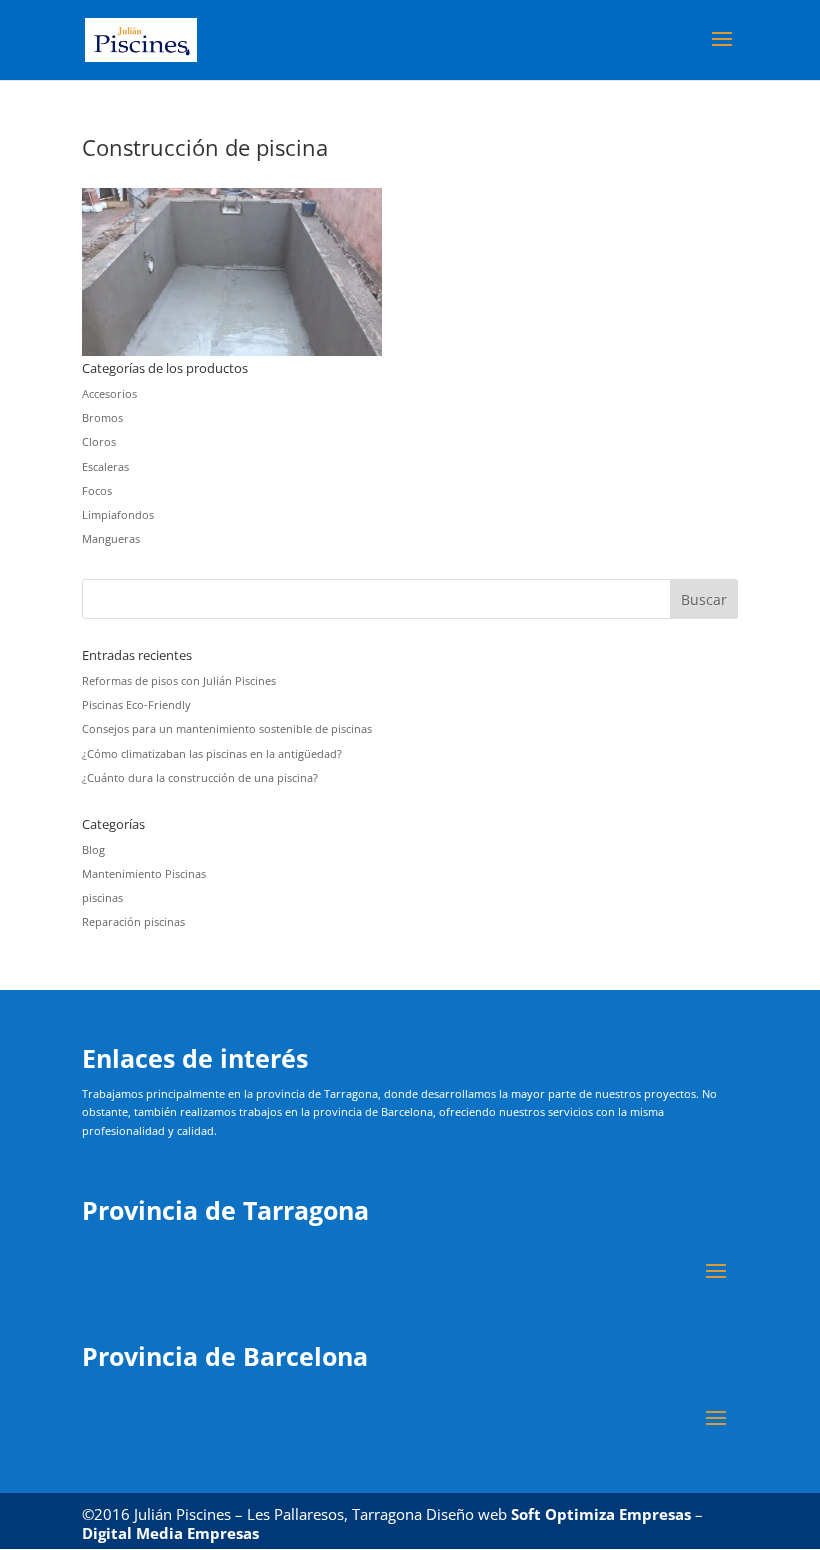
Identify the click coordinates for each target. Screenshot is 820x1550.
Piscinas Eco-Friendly (136, 704)
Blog (93, 849)
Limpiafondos (118, 514)
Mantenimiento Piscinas (144, 873)
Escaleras (105, 466)
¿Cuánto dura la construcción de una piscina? (200, 777)
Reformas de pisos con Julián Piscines (179, 680)
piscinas (102, 897)
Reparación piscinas (133, 921)
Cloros (99, 441)
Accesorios (109, 393)
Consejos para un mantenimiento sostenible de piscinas (227, 728)
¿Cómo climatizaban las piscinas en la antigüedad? (212, 753)
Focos (97, 490)
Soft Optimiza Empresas (601, 1514)
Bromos (102, 417)
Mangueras (111, 538)
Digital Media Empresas (170, 1533)
